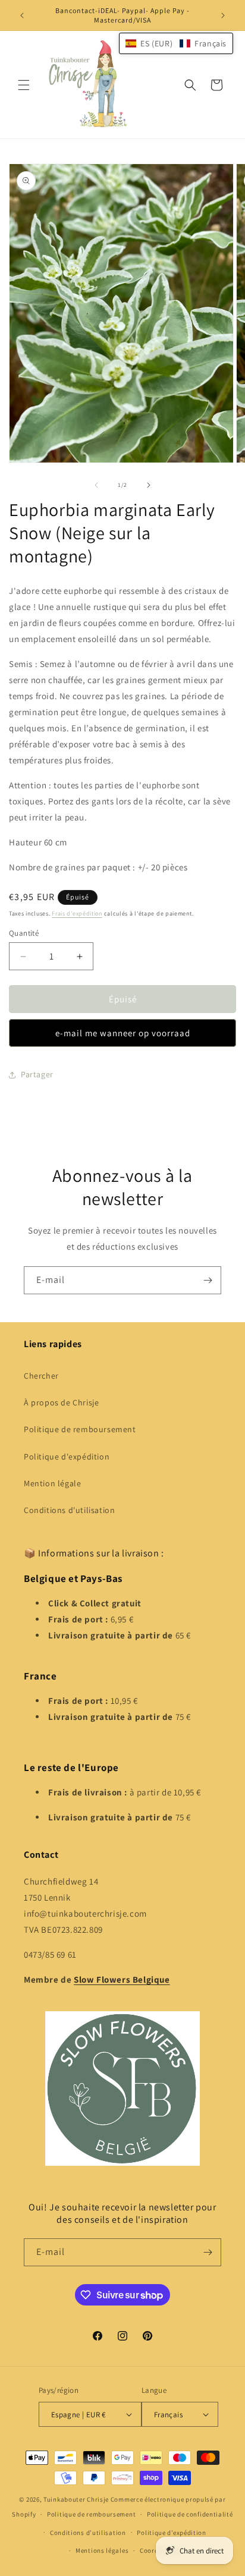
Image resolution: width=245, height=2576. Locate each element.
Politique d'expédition (67, 1457)
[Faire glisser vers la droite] (149, 485)
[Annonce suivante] (223, 15)
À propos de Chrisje (61, 1402)
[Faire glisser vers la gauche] (96, 485)
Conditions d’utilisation (88, 2533)
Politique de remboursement (80, 1429)
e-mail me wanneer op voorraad (123, 1033)
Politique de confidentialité (190, 2514)
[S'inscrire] (208, 1280)
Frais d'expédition (77, 913)
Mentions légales (102, 2550)
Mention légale (52, 1483)
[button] (24, 85)
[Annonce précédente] (22, 15)
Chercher (41, 1376)
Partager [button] (37, 1074)
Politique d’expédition (171, 2533)
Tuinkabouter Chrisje (77, 2499)
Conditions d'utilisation (69, 1510)
